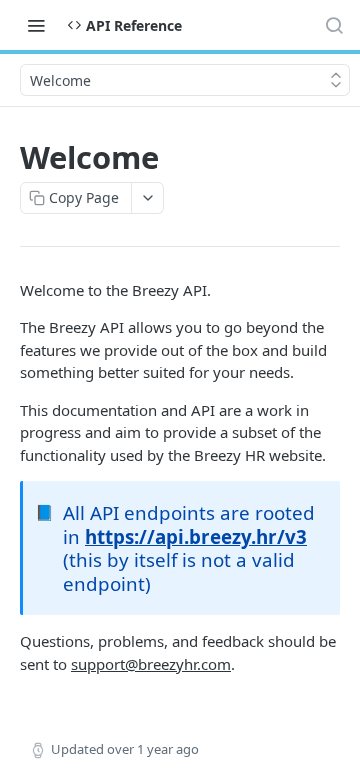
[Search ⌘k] (334, 25)
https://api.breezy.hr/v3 (196, 536)
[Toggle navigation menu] (36, 25)
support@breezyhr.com (151, 664)
